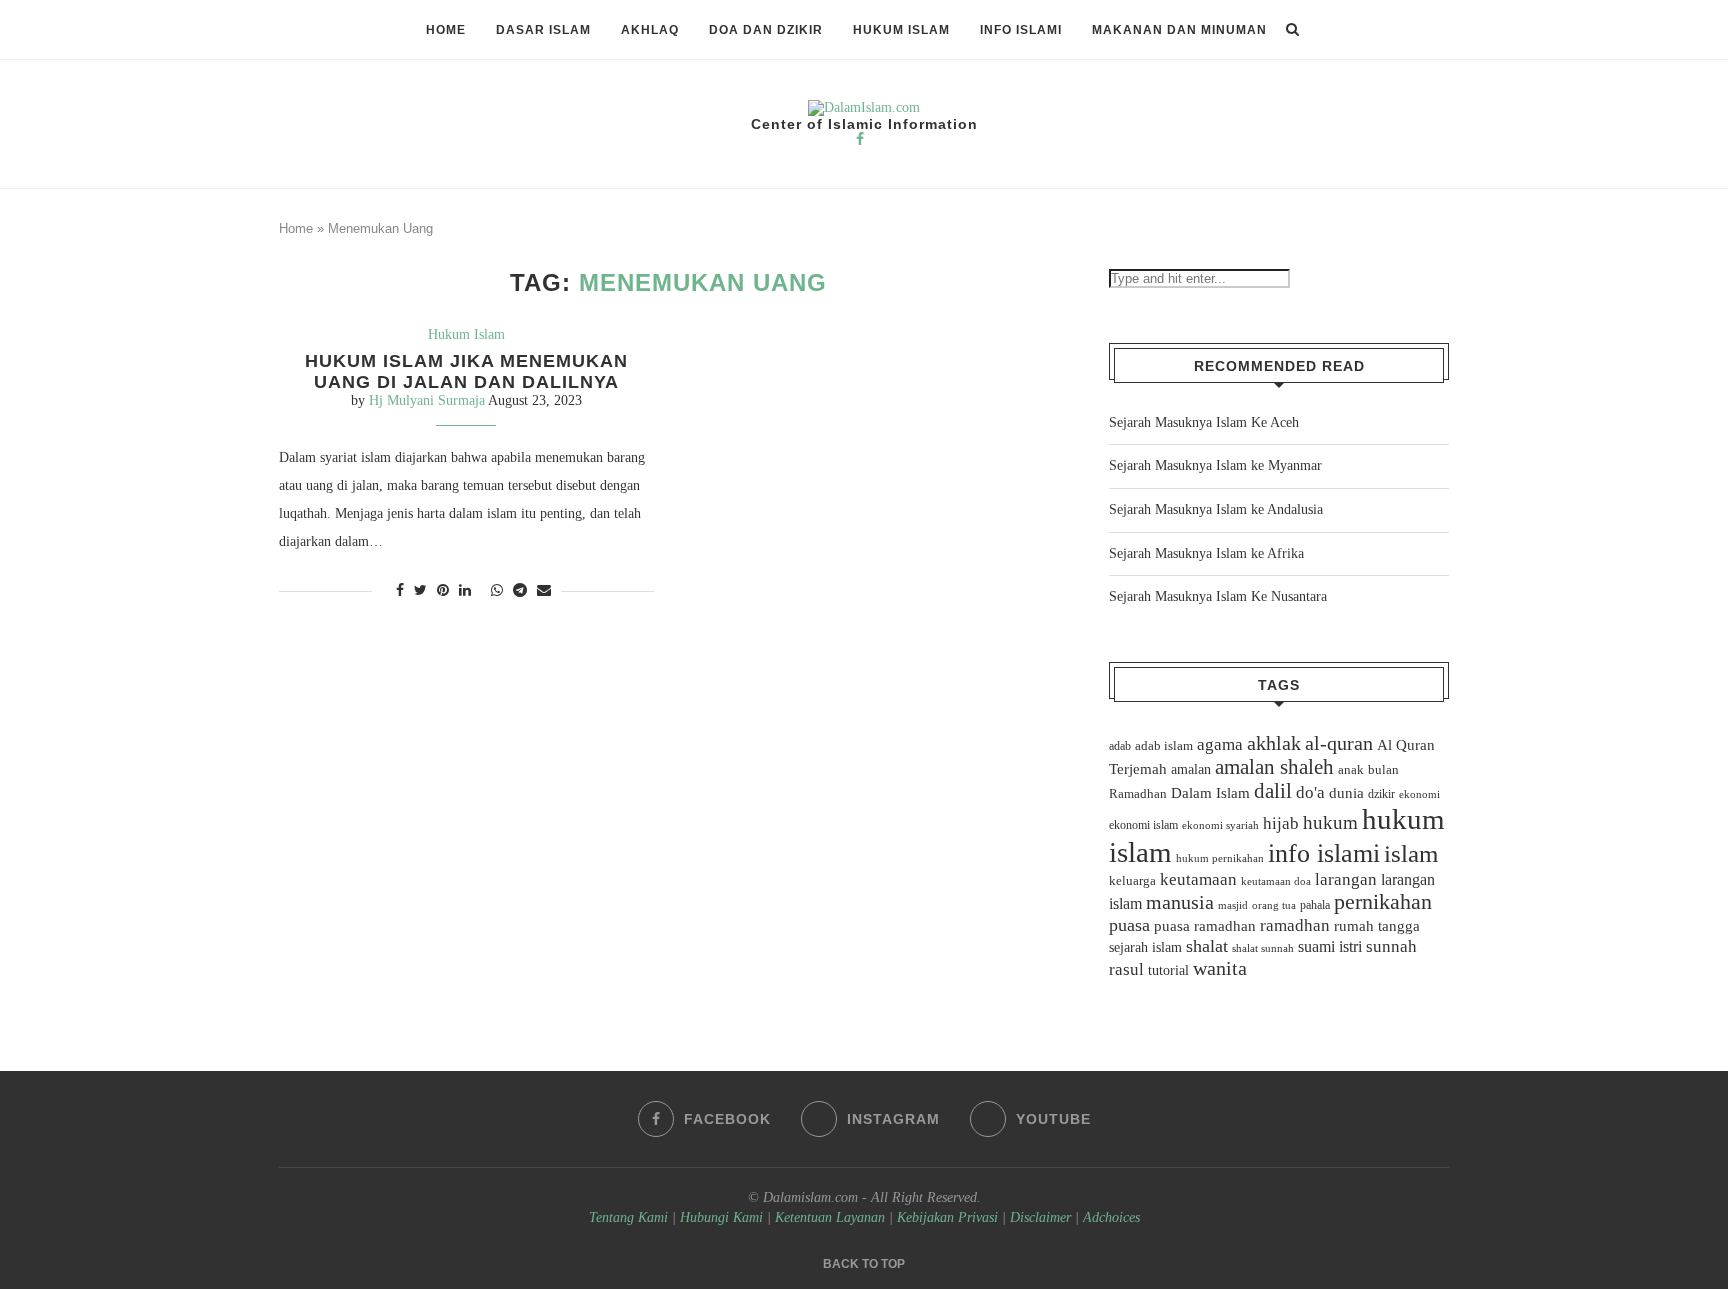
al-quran (1339, 743)
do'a (1310, 792)
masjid (1233, 905)
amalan (1191, 769)
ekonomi (1419, 794)
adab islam (1164, 746)
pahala (1315, 905)
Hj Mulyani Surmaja (427, 400)
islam (1411, 853)
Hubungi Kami (721, 1217)
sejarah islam (1145, 947)
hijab (1281, 823)
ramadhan (1295, 925)
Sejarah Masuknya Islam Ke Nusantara (1218, 596)
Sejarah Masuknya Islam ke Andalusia (1216, 509)
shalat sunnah (1263, 948)
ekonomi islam (1143, 825)
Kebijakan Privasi (947, 1217)
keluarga (1132, 881)
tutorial (1168, 970)
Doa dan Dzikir (766, 30)
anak (1351, 770)
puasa (1129, 925)
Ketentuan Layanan (830, 1217)
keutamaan (1198, 879)
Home (446, 30)
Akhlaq (650, 30)
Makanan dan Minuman (1179, 30)
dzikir (1381, 794)
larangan (1346, 879)
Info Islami (1021, 30)
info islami (1324, 853)
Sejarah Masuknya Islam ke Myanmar (1215, 465)
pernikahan (1383, 902)
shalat (1207, 946)
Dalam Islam (1210, 793)
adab (1120, 746)
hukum (1330, 822)
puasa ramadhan (1205, 925)
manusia (1180, 902)
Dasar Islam (543, 30)
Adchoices (1111, 1217)
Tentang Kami (630, 1217)
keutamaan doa (1276, 881)
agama (1220, 744)
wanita (1220, 968)
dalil (1273, 791)
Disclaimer (1040, 1217)
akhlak (1274, 743)
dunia (1346, 793)
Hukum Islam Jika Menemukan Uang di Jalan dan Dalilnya (466, 371)
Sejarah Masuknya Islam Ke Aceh (1204, 422)
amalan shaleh (1274, 767)
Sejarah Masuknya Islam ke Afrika (1206, 553)
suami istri (1330, 947)
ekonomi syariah (1220, 825)
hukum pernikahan (1220, 858)
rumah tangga (1377, 926)
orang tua (1274, 905)
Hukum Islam (901, 30)
